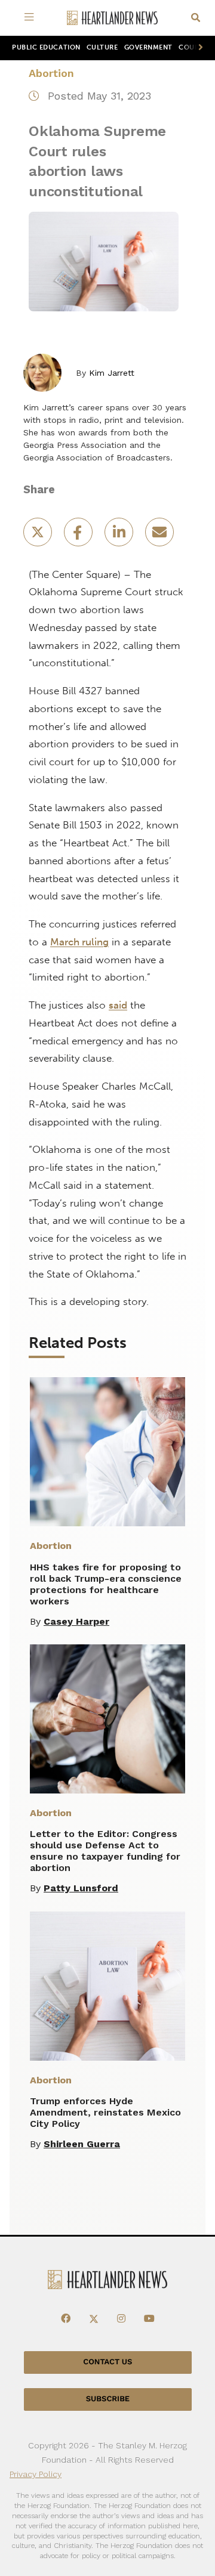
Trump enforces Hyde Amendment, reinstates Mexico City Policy (105, 2112)
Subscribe (108, 2399)
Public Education (46, 47)
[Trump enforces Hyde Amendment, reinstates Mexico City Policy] (107, 1986)
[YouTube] (149, 2319)
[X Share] (39, 536)
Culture (102, 47)
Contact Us (107, 2362)
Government (148, 47)
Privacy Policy (36, 2474)
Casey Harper (76, 1621)
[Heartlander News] (112, 18)
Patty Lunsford (81, 1888)
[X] (94, 2319)
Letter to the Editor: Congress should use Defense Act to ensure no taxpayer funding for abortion (105, 1851)
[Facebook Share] (79, 536)
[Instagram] (121, 2319)
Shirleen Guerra (82, 2144)
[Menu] (31, 18)
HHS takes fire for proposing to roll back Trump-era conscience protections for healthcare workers (106, 1584)
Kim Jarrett (112, 373)
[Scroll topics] (198, 48)
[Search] (196, 18)
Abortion (51, 73)
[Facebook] (66, 2319)
